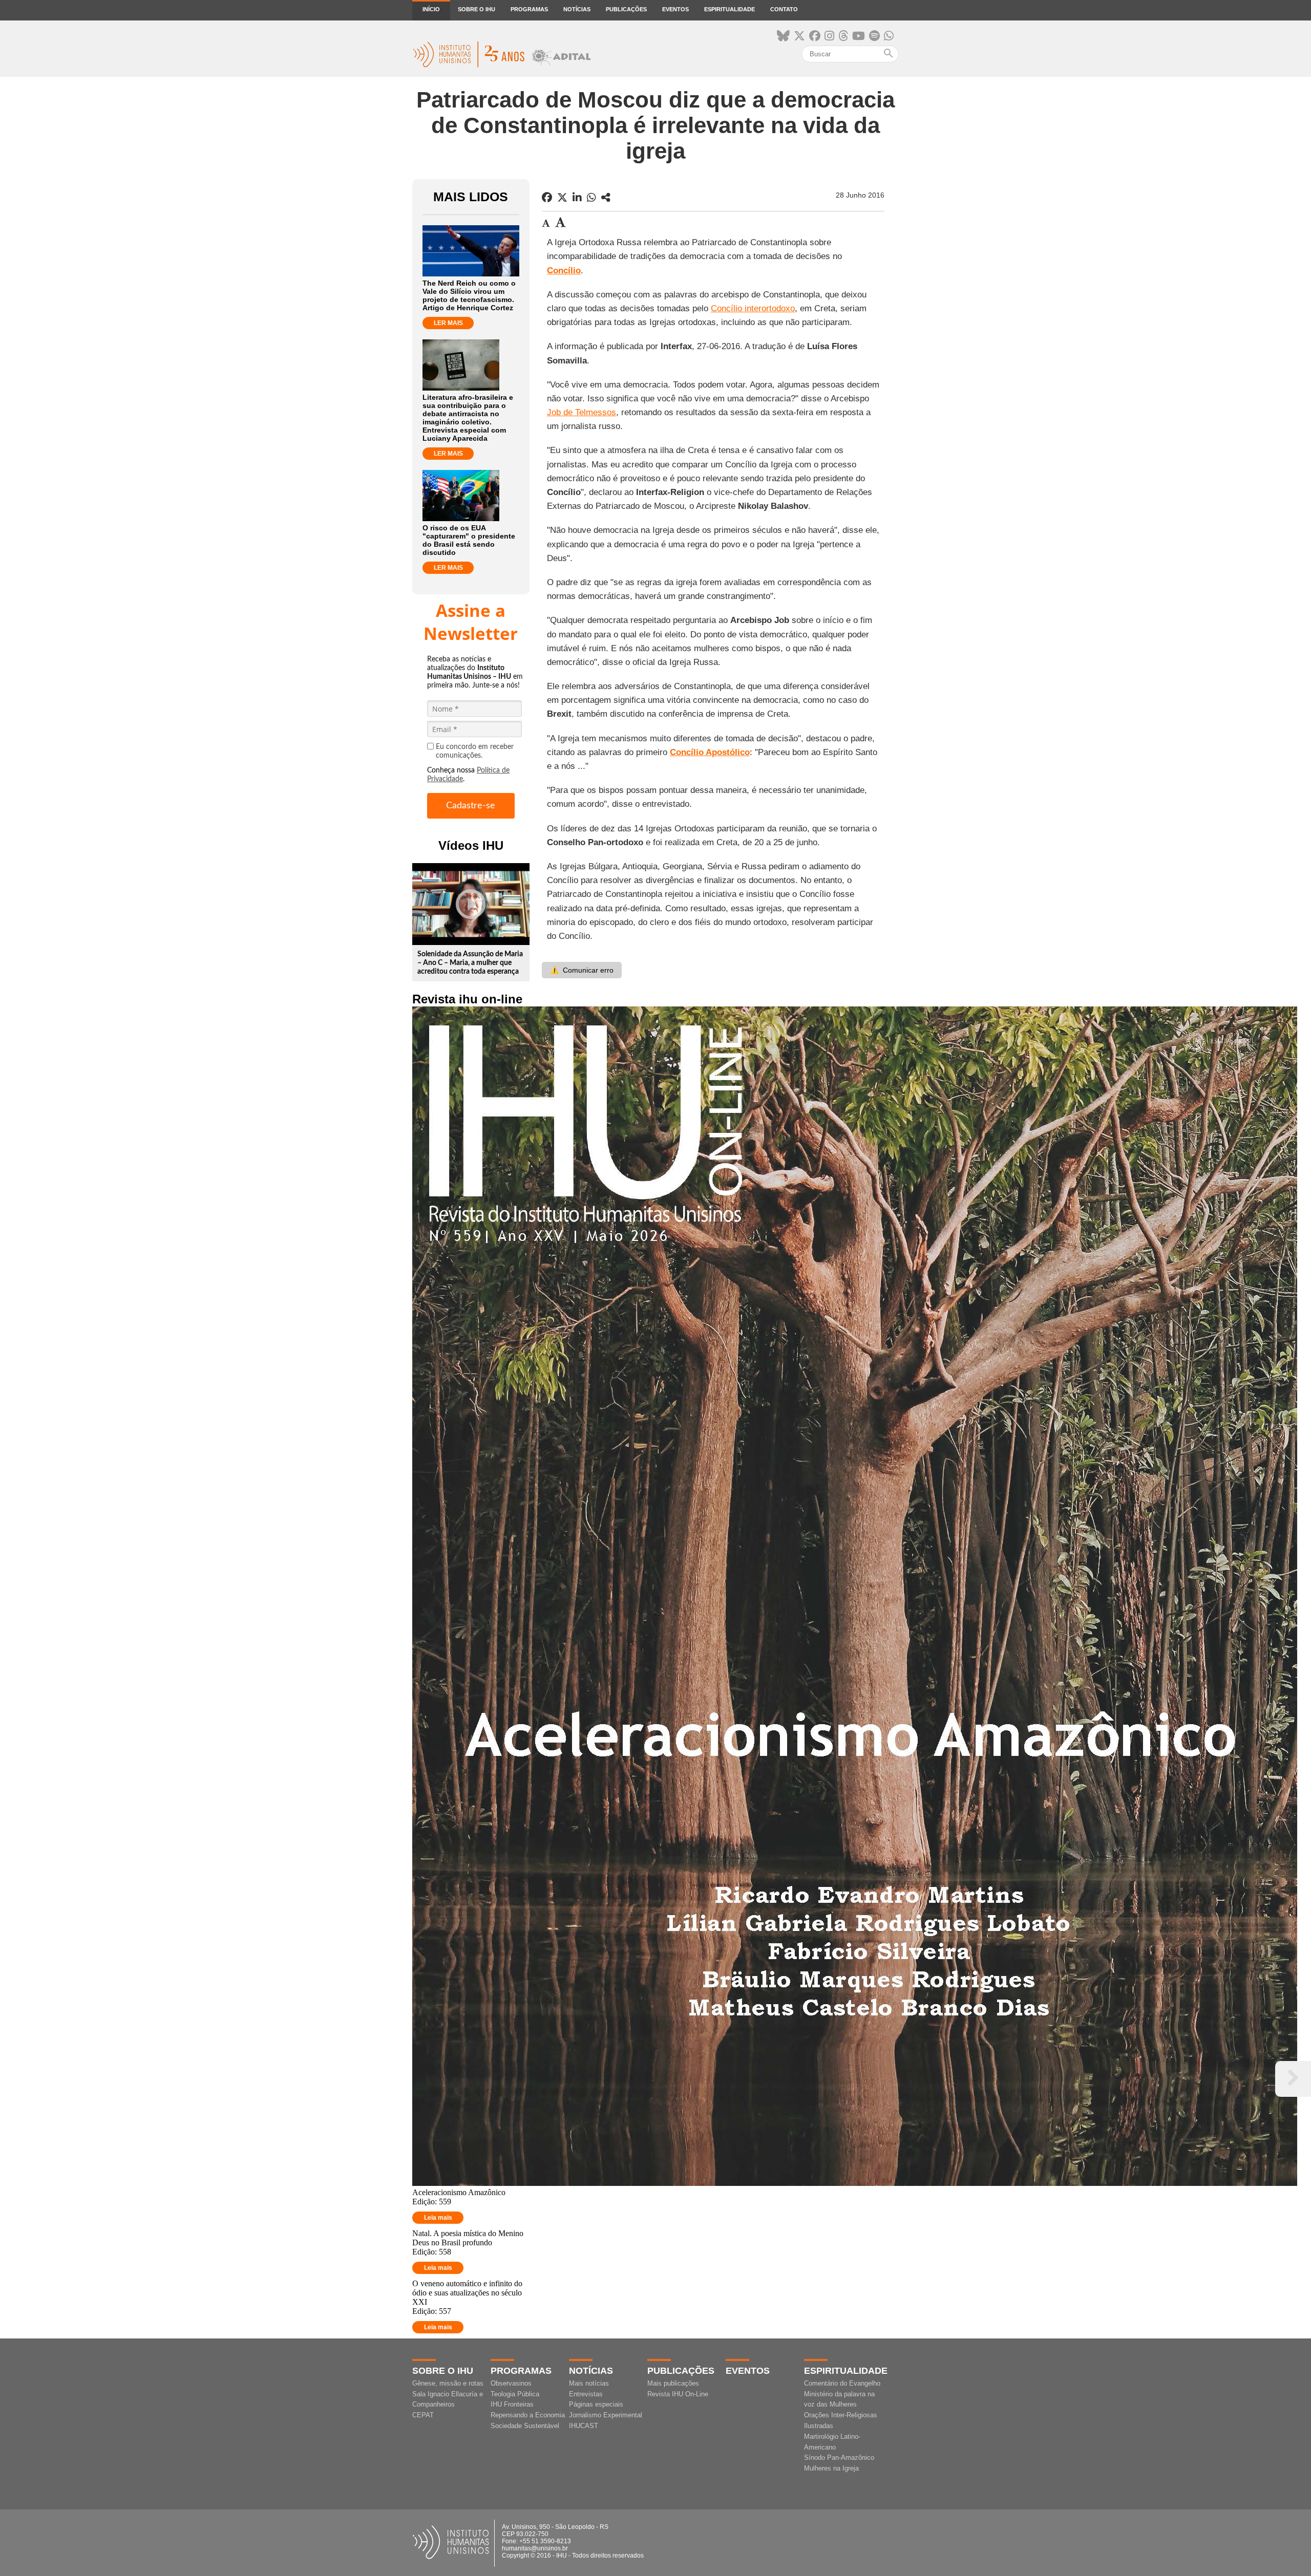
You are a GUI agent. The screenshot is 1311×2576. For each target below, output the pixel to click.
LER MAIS (448, 323)
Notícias (577, 9)
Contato (784, 9)
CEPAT (423, 2415)
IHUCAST (584, 2426)
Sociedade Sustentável (525, 2426)
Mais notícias (589, 2383)
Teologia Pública (515, 2394)
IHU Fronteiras (512, 2404)
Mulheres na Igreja (831, 2468)
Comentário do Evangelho (842, 2383)
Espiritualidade (729, 9)
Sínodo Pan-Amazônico (839, 2457)
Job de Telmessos (582, 412)
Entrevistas (586, 2394)
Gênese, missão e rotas (448, 2383)
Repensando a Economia (528, 2415)
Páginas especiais (596, 2404)
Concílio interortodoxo (753, 308)
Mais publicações (673, 2383)
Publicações (626, 9)
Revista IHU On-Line (678, 2394)
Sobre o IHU (477, 9)
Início (431, 9)
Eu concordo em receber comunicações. (475, 751)
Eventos (675, 9)
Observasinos (511, 2383)
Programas (529, 9)
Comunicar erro (582, 970)
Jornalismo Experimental (606, 2415)
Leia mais (438, 2218)
